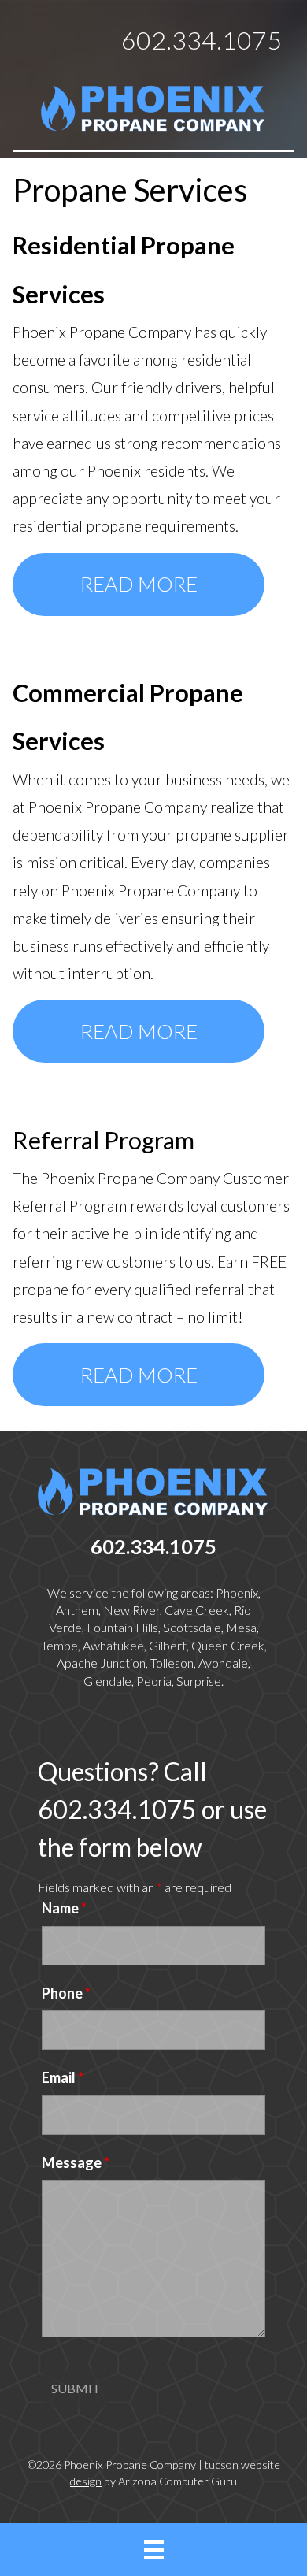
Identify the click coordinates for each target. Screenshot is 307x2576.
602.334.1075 (202, 40)
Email (63, 2077)
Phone (66, 1993)
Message (76, 2162)
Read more (139, 584)
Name (64, 1908)
